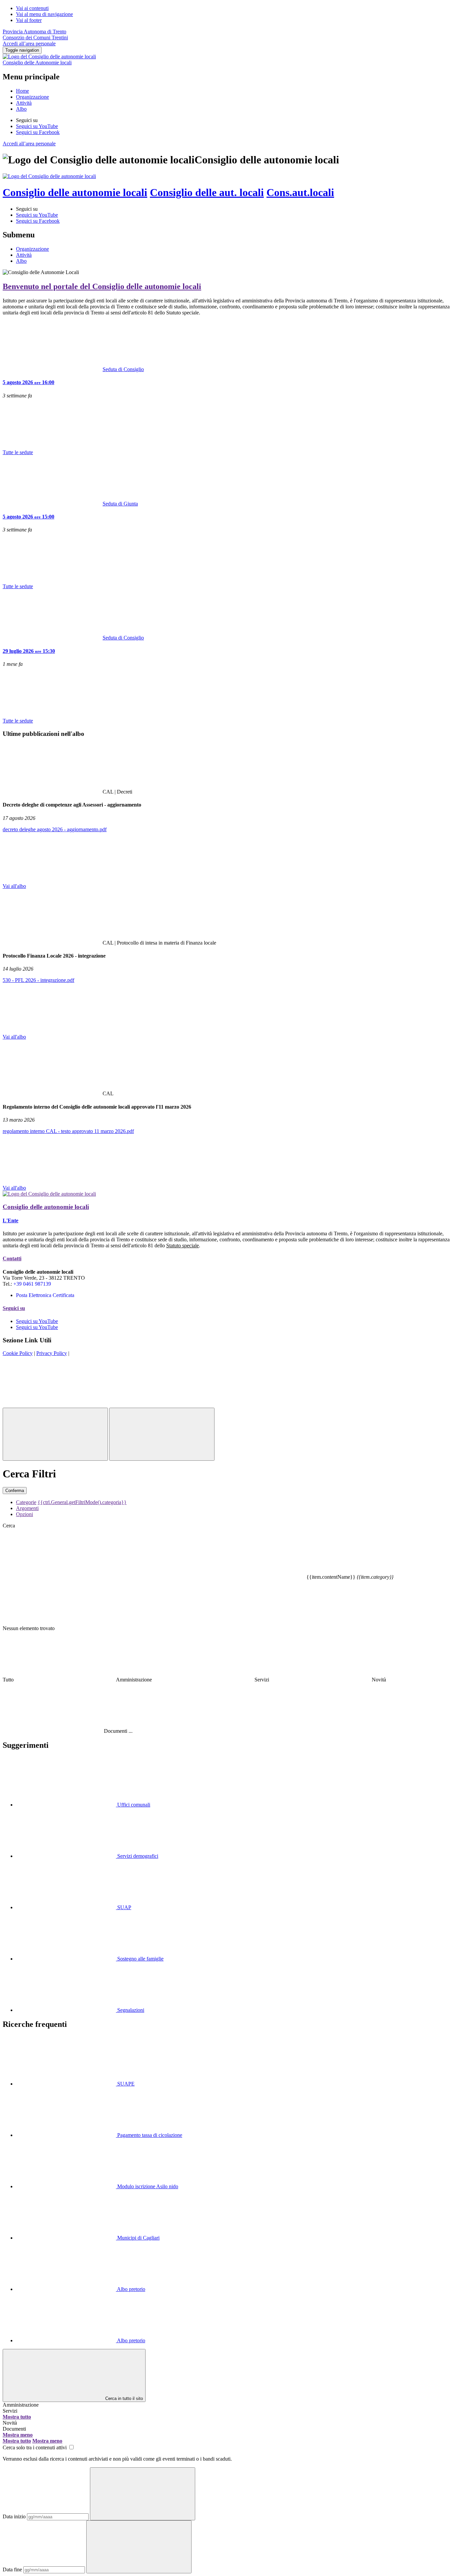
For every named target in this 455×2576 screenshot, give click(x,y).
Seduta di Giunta (120, 504)
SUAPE (125, 2084)
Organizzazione (32, 97)
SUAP (124, 1907)
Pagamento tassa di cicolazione (149, 2135)
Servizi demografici (137, 1856)
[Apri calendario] (143, 2494)
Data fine (12, 2569)
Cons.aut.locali (300, 192)
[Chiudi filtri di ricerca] (55, 1434)
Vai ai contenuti (32, 8)
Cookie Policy (18, 1353)
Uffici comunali (133, 1805)
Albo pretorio (131, 2289)
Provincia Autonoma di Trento (34, 32)
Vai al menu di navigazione (44, 14)
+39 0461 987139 (32, 1284)
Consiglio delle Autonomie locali (37, 63)
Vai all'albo (14, 886)
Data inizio (14, 2516)
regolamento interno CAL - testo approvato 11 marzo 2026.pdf (68, 1131)
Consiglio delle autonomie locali (75, 192)
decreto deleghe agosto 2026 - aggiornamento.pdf (55, 829)
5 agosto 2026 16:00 (28, 382)
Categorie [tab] (26, 1502)
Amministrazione (21, 2405)
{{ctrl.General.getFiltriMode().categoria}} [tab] (82, 1502)
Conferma (15, 1491)
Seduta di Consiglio (123, 369)
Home (22, 91)
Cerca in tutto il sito (124, 2398)
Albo (21, 109)
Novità (10, 2423)
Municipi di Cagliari (138, 2238)
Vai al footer (29, 20)
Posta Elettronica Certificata (45, 1295)
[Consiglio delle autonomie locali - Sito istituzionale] (49, 176)
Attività (24, 103)
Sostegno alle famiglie (140, 1959)
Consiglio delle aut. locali (207, 192)
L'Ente (10, 1220)
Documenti (14, 2429)
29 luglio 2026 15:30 (29, 651)
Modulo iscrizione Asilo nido (147, 2186)
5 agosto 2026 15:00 (28, 517)
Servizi (10, 2411)
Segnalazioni (130, 2010)
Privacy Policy (52, 1353)
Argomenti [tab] (27, 1508)
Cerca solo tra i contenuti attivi (35, 2447)
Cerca (9, 1526)
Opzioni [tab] (24, 1514)
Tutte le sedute (18, 452)
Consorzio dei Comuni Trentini (35, 38)
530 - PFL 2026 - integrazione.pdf (38, 980)
